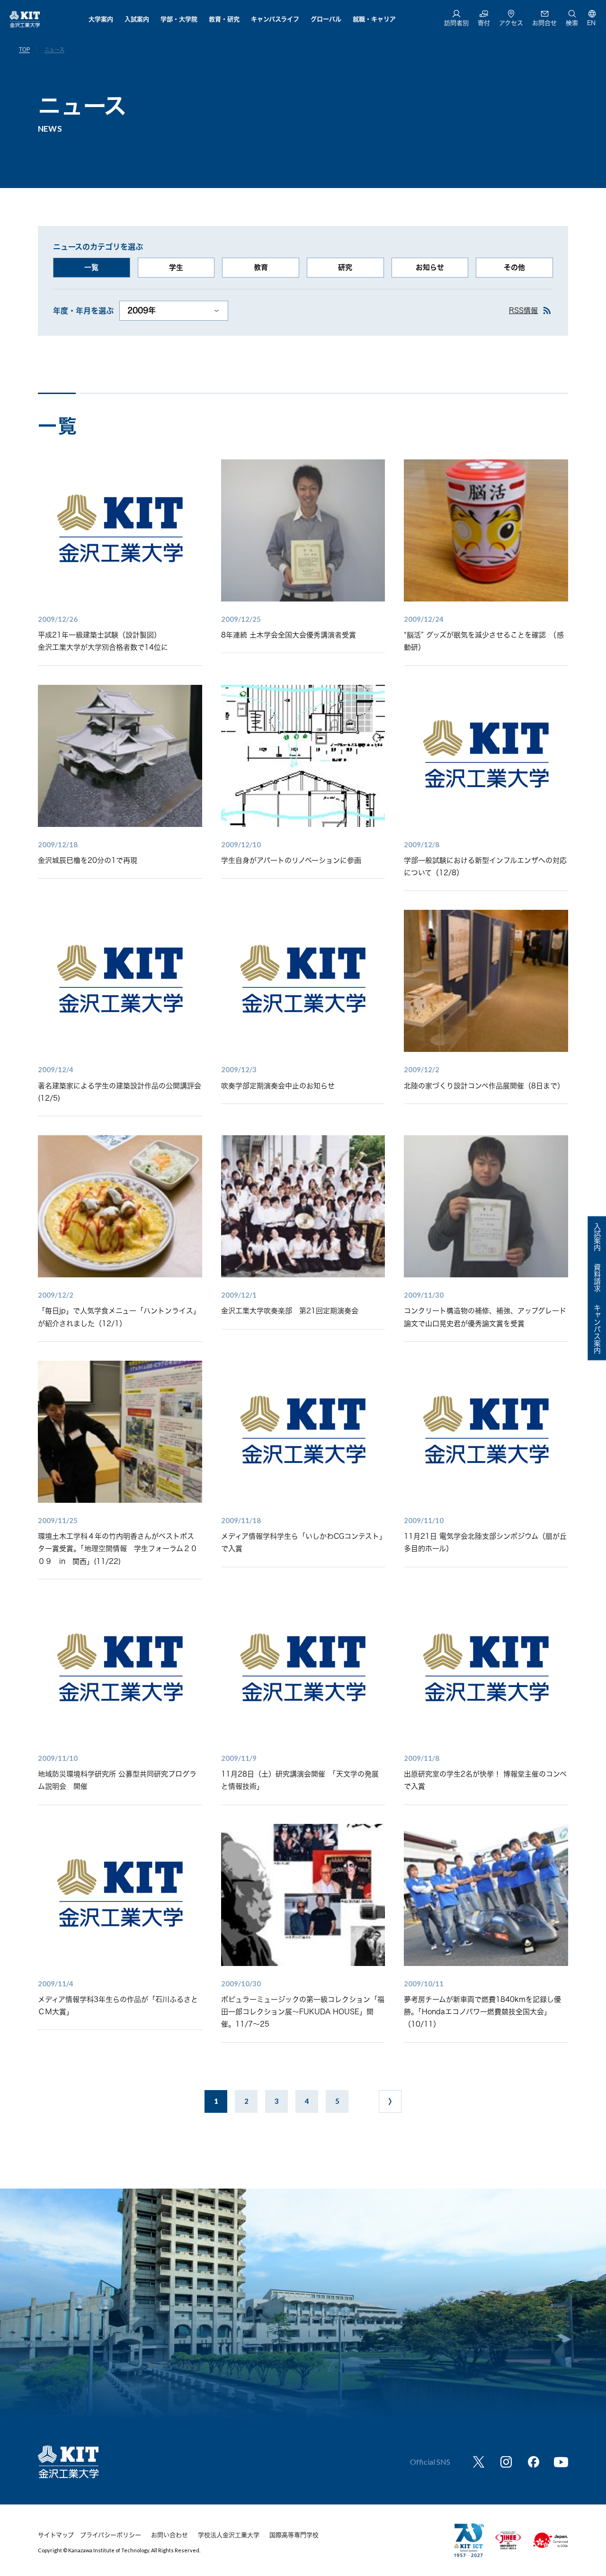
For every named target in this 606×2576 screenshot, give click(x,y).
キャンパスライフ (275, 19)
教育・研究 (224, 19)
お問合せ (544, 23)
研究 (345, 267)
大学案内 (101, 19)
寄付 (484, 23)
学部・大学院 (179, 19)
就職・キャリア (374, 19)
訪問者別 (456, 23)
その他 (514, 267)
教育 (261, 267)
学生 (176, 267)
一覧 (91, 267)
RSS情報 (523, 310)
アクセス (511, 23)
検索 (572, 23)
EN (591, 23)
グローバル (326, 19)
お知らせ (430, 267)
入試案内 (137, 19)
